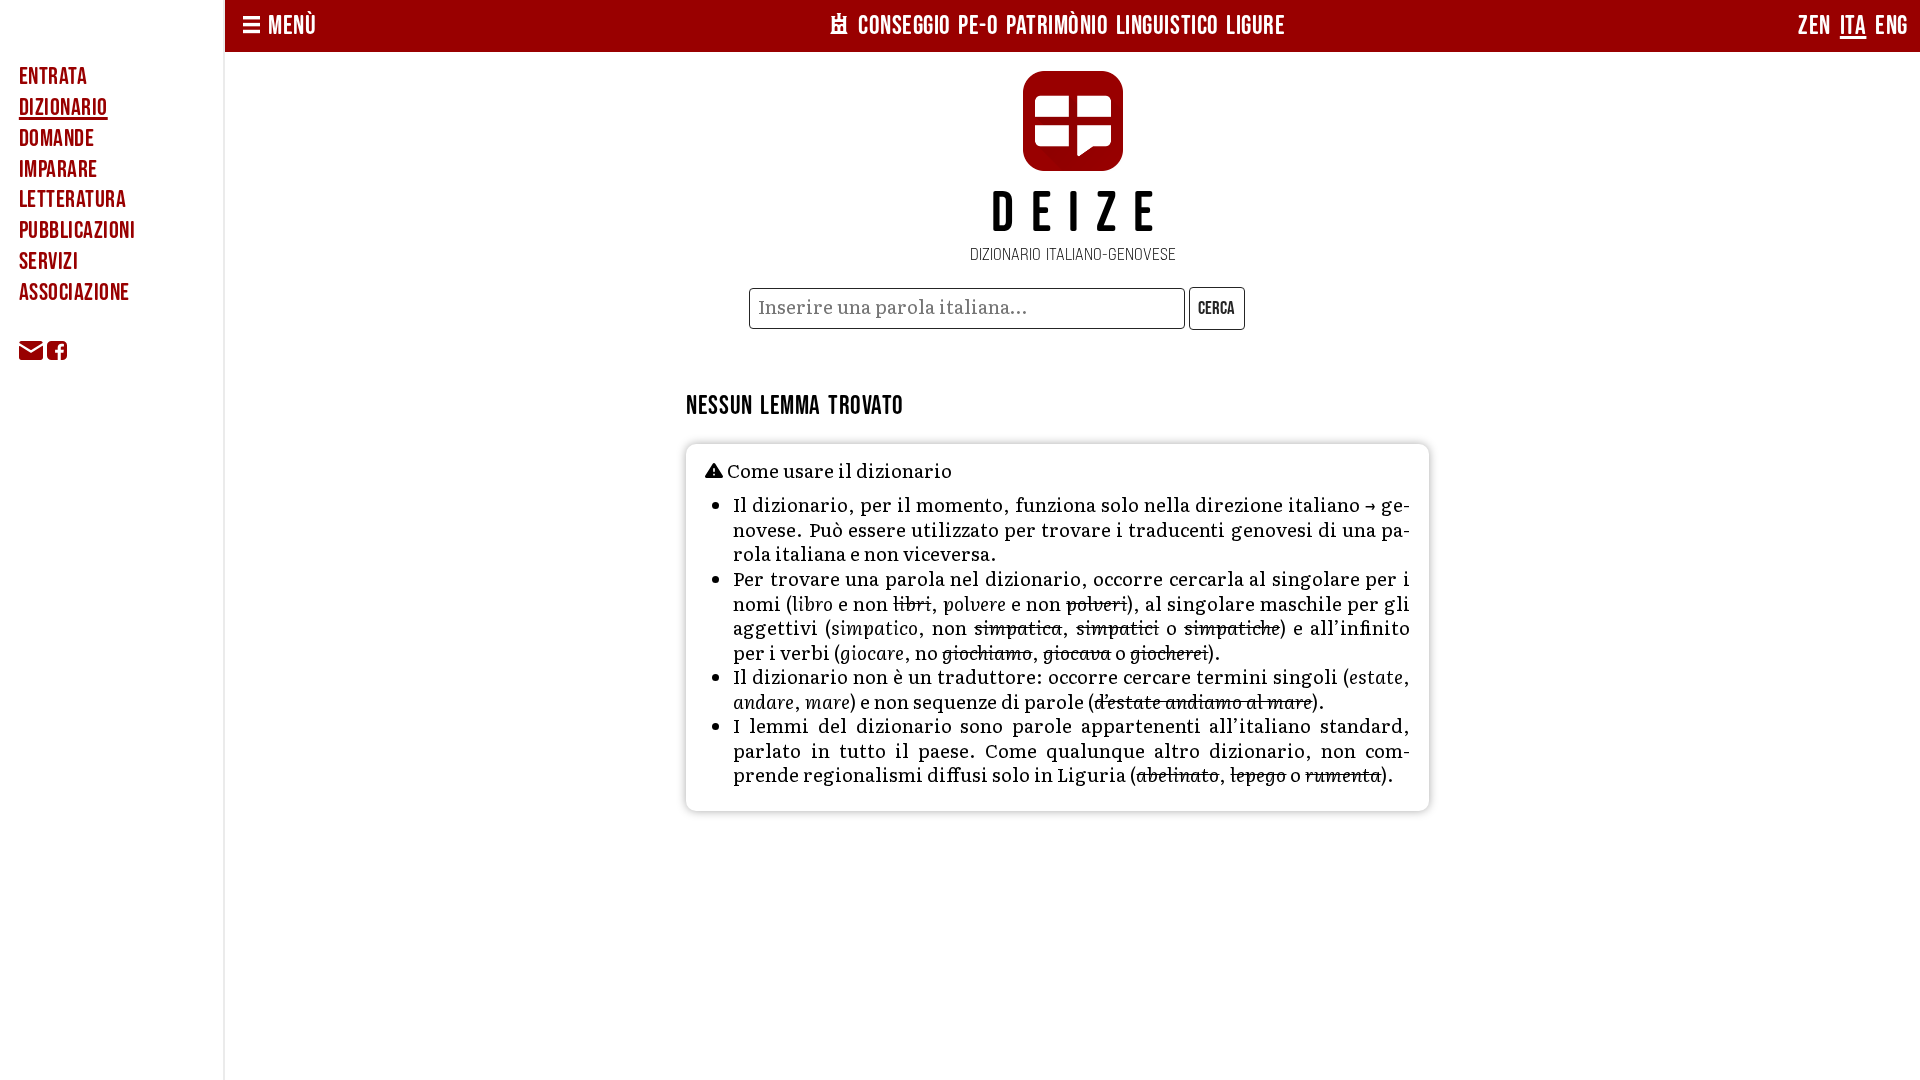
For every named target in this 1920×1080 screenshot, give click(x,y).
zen (1814, 26)
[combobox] (966, 308)
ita (1853, 26)
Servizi (48, 261)
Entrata (53, 76)
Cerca (1216, 308)
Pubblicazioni (77, 230)
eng (1891, 26)
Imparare (58, 169)
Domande (56, 138)
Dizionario (63, 107)
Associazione (74, 292)
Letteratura (72, 199)
